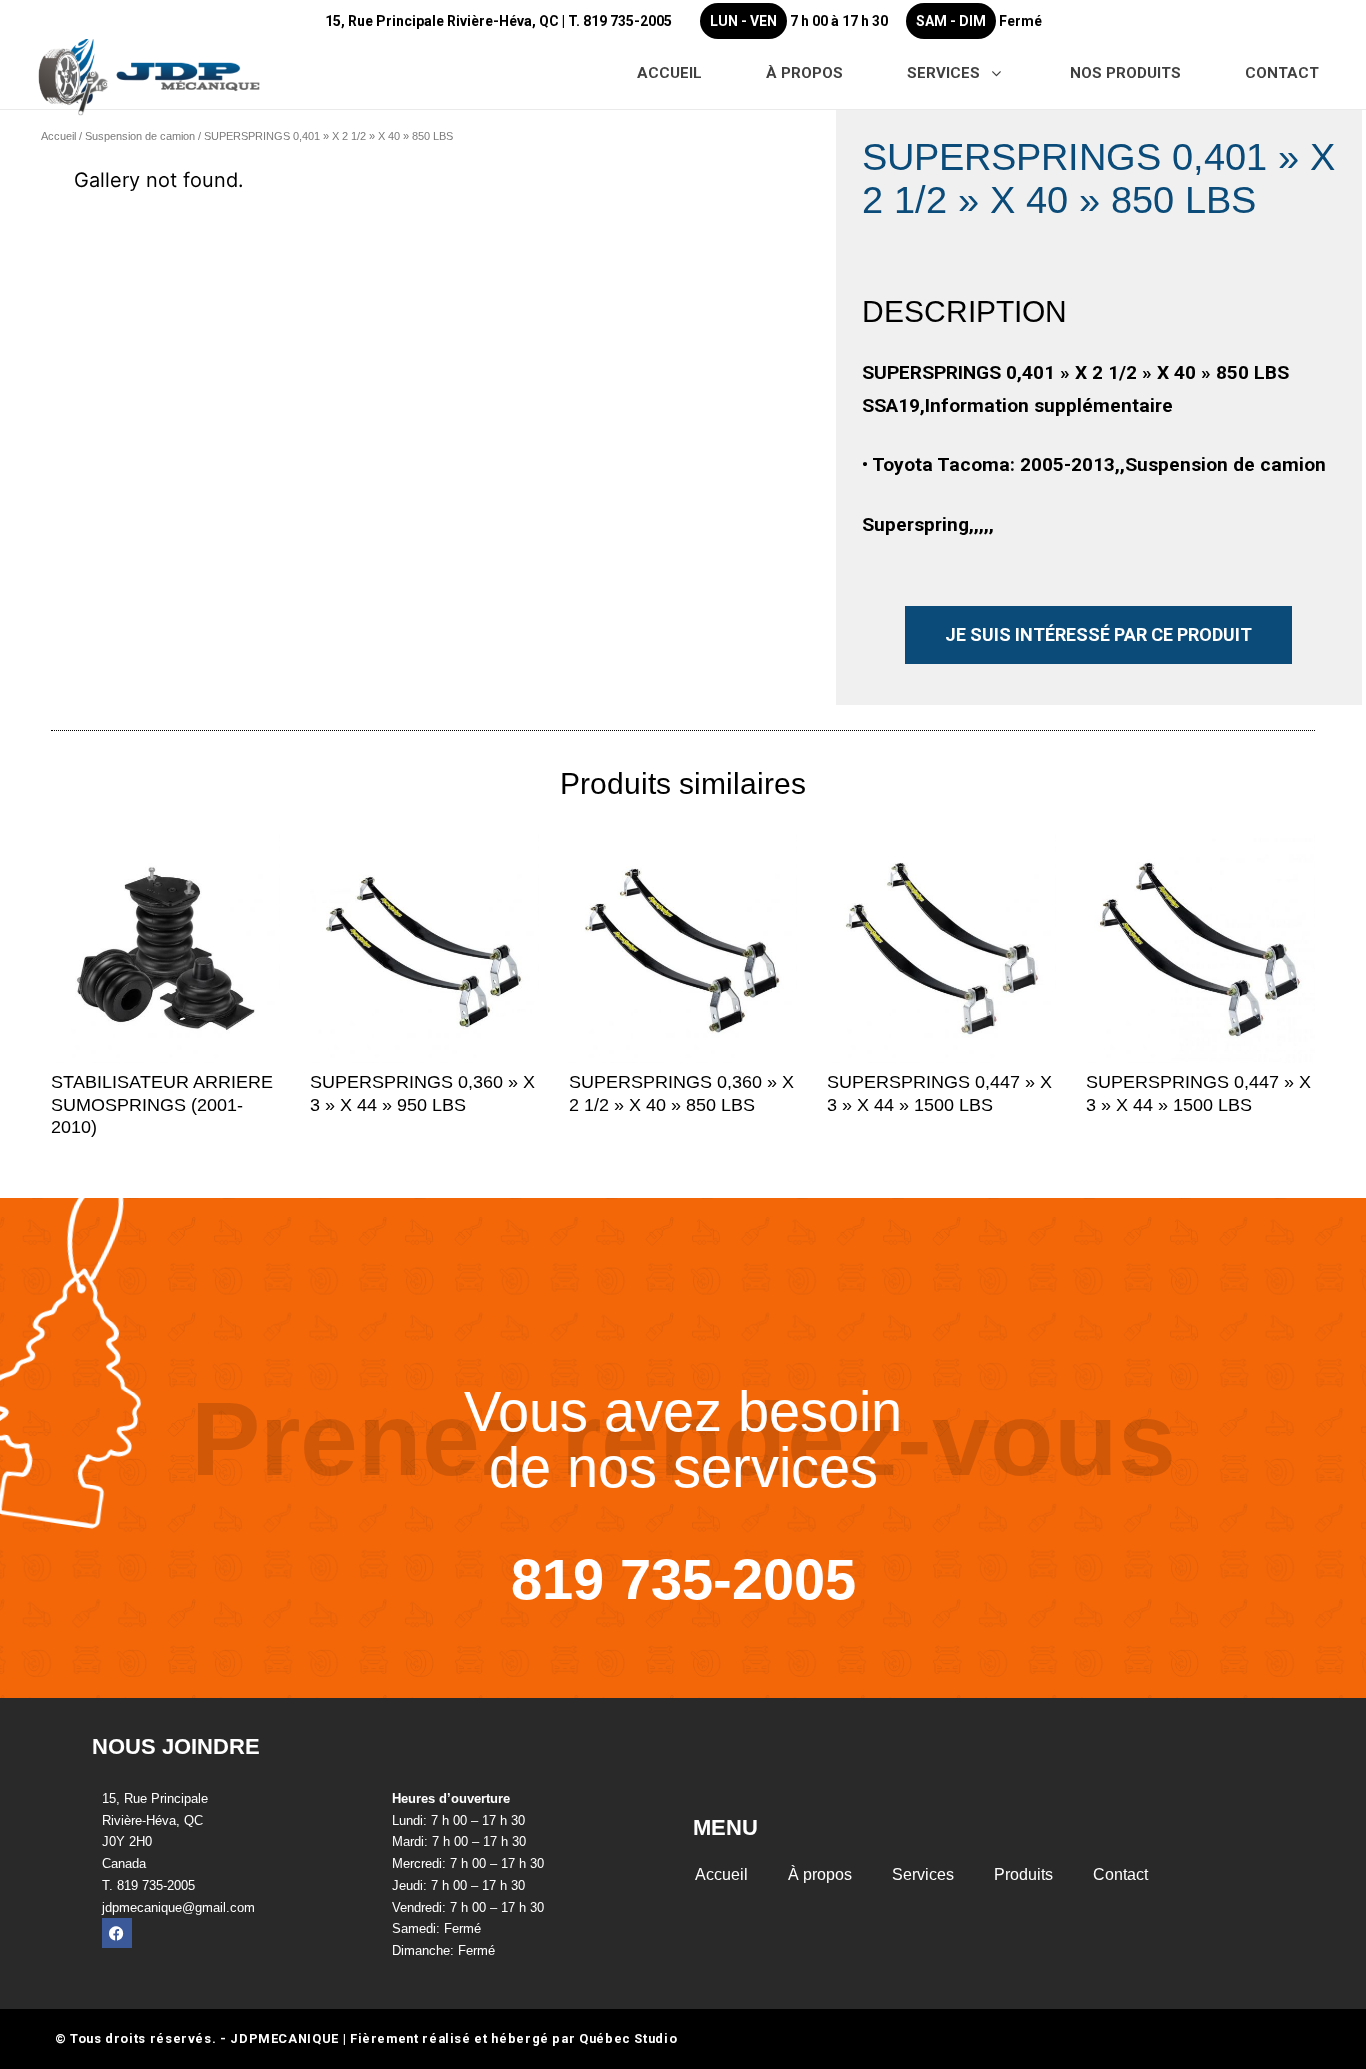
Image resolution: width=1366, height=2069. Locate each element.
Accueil (58, 136)
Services (923, 1874)
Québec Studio (628, 2038)
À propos (820, 1874)
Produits (1023, 1874)
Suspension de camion (140, 136)
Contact (1120, 1874)
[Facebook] (117, 1933)
